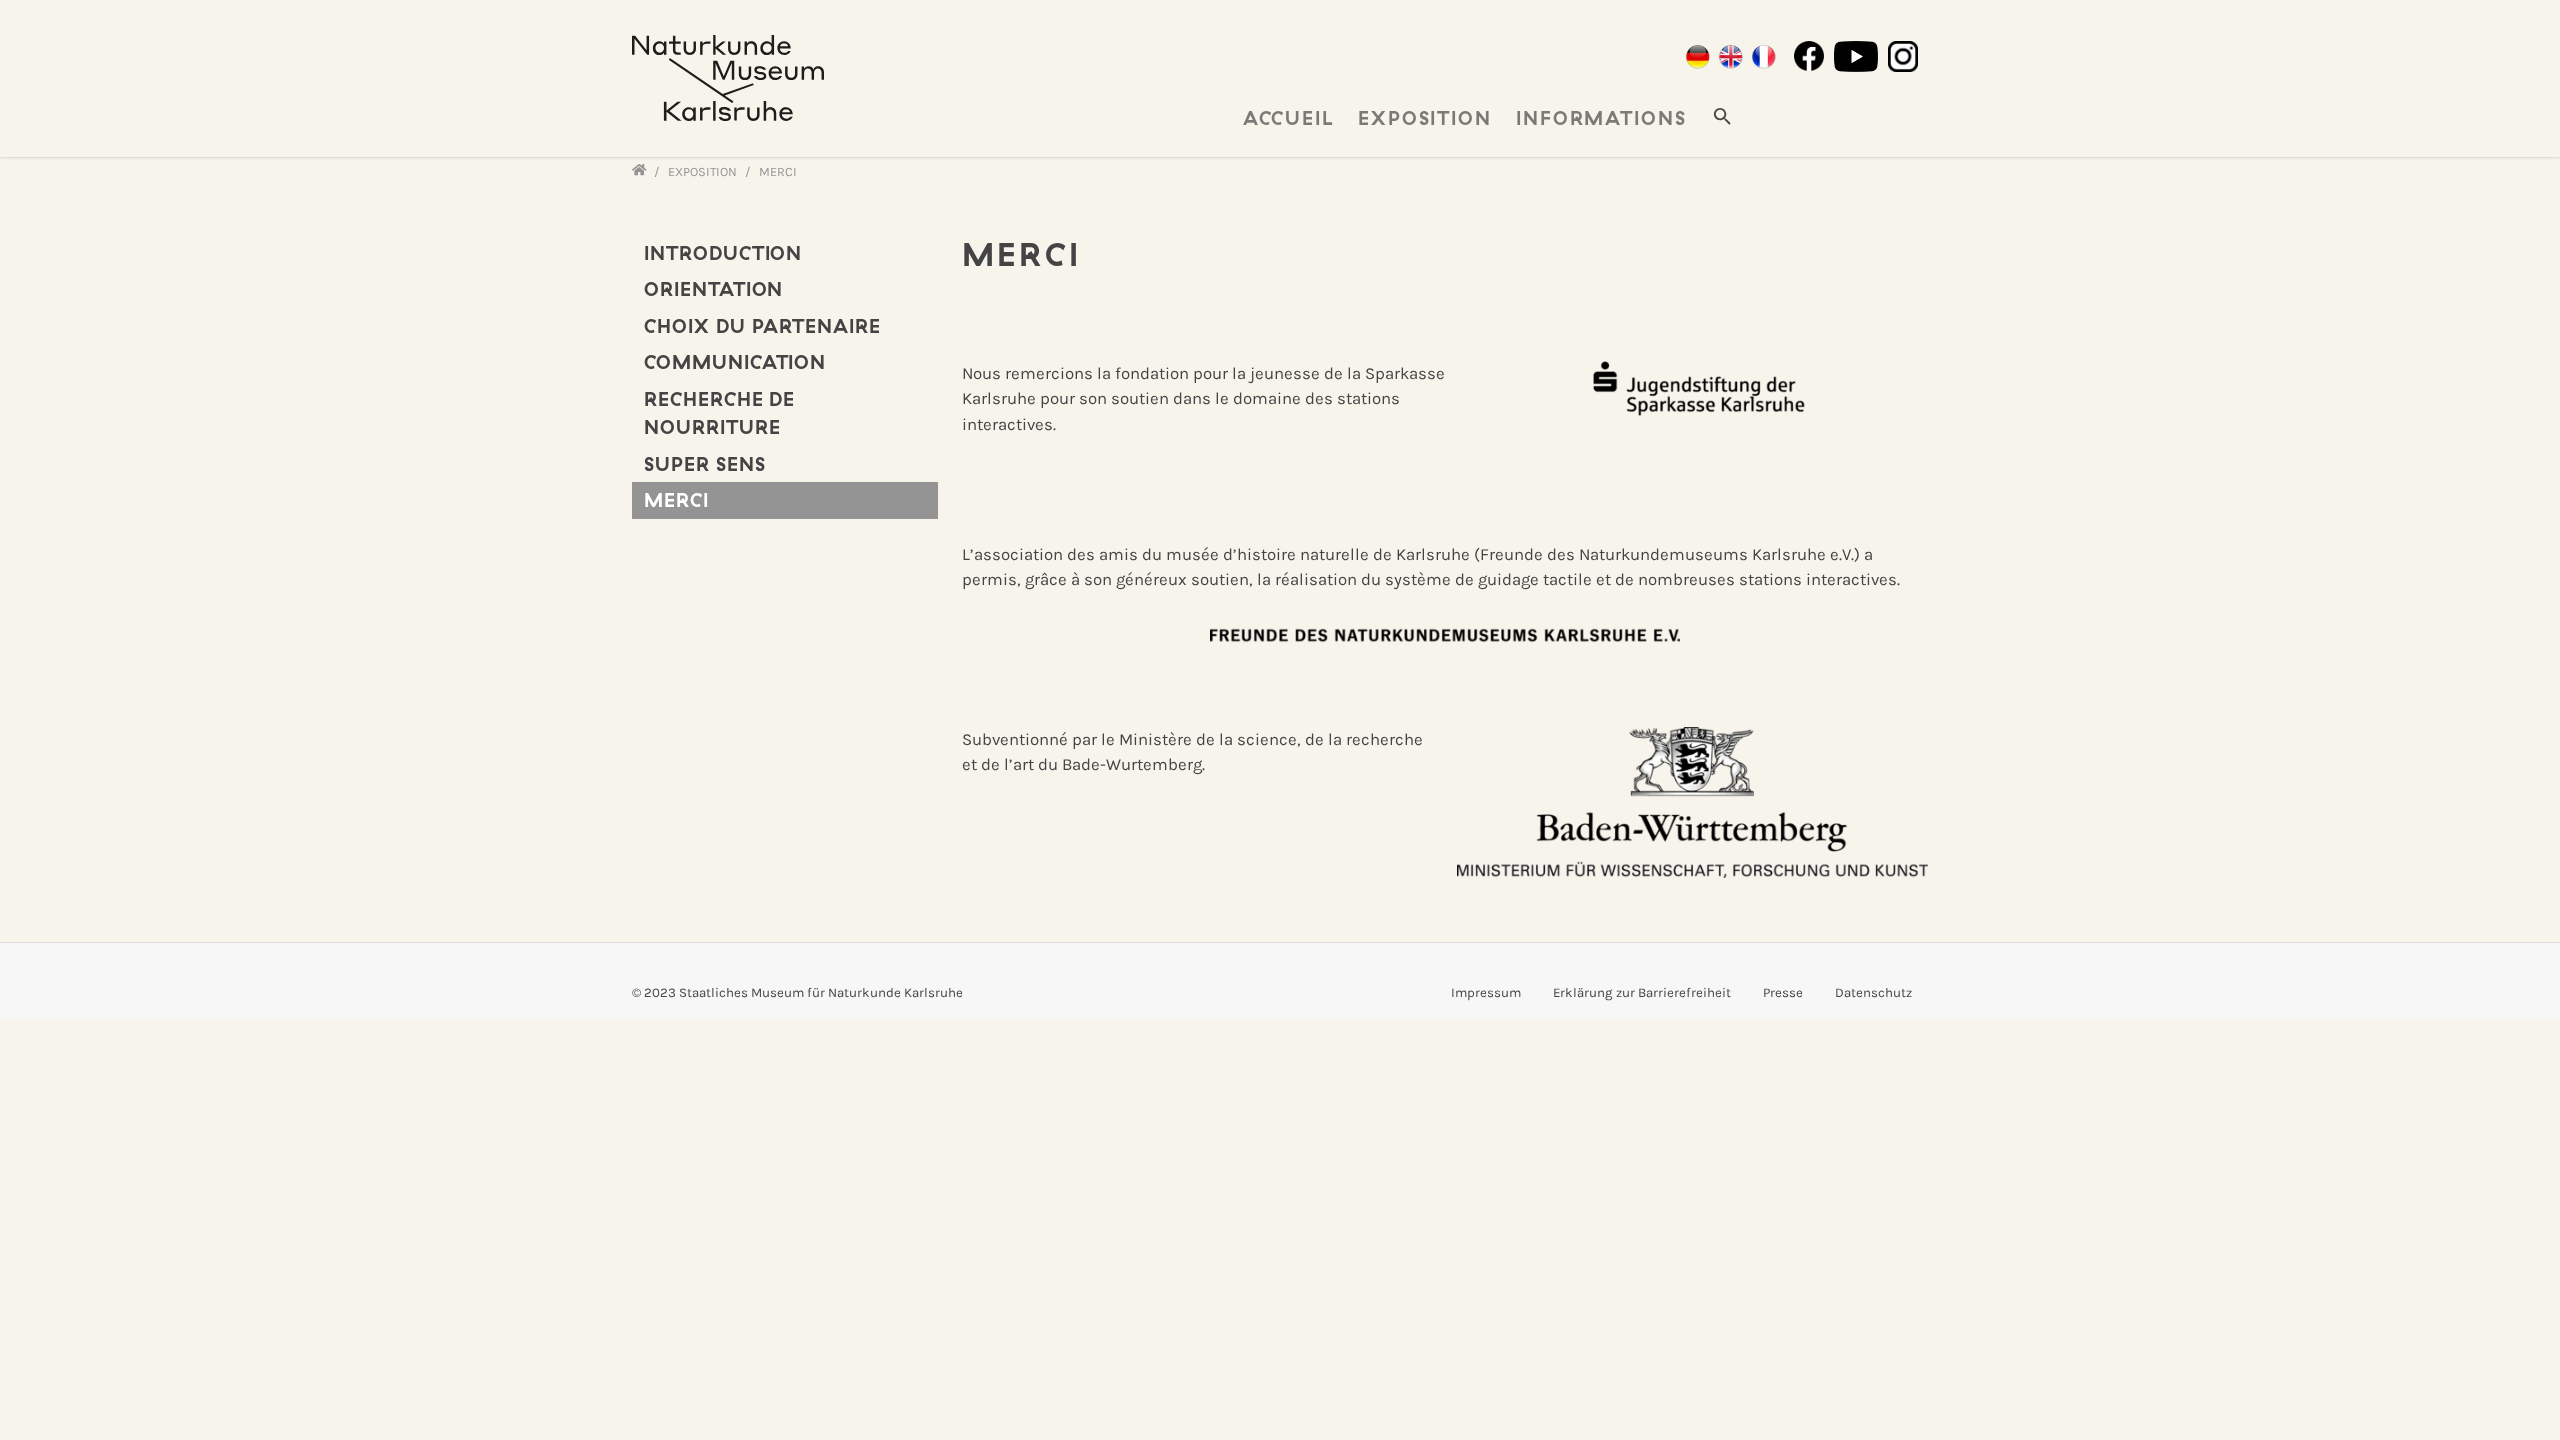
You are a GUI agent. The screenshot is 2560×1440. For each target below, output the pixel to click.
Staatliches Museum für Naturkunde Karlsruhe (821, 992)
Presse (1783, 992)
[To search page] (1722, 115)
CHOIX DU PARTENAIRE (762, 326)
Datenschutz (1873, 992)
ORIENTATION (713, 289)
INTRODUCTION (723, 253)
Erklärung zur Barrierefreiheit (1642, 992)
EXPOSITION (1425, 118)
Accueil (1288, 118)
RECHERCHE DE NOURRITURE (719, 413)
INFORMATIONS (1601, 118)
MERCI (676, 500)
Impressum (1486, 992)
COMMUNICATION (735, 362)
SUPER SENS (705, 464)
